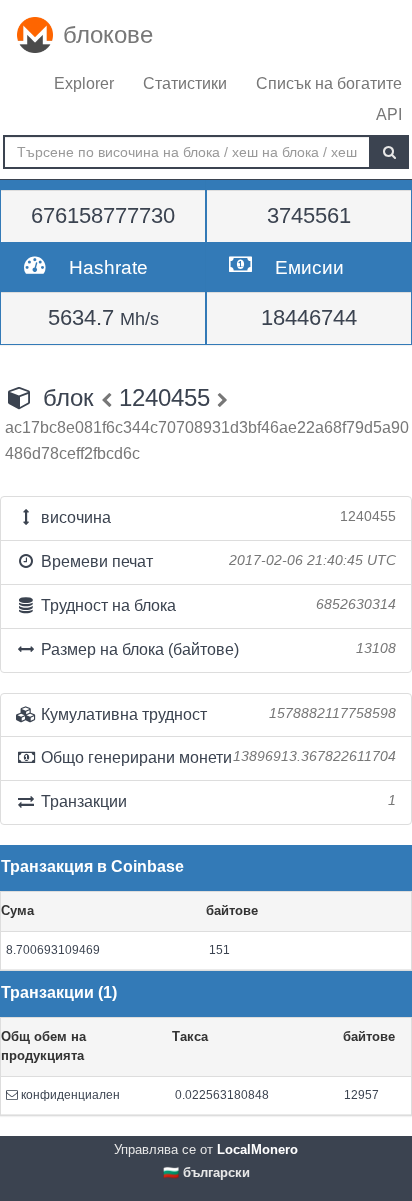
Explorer (84, 83)
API (389, 114)
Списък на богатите (329, 83)
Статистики (185, 83)
